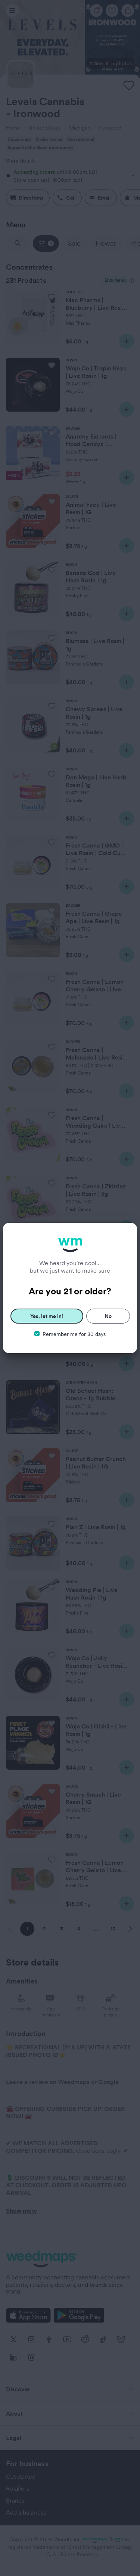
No (108, 1316)
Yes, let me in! (47, 1316)
